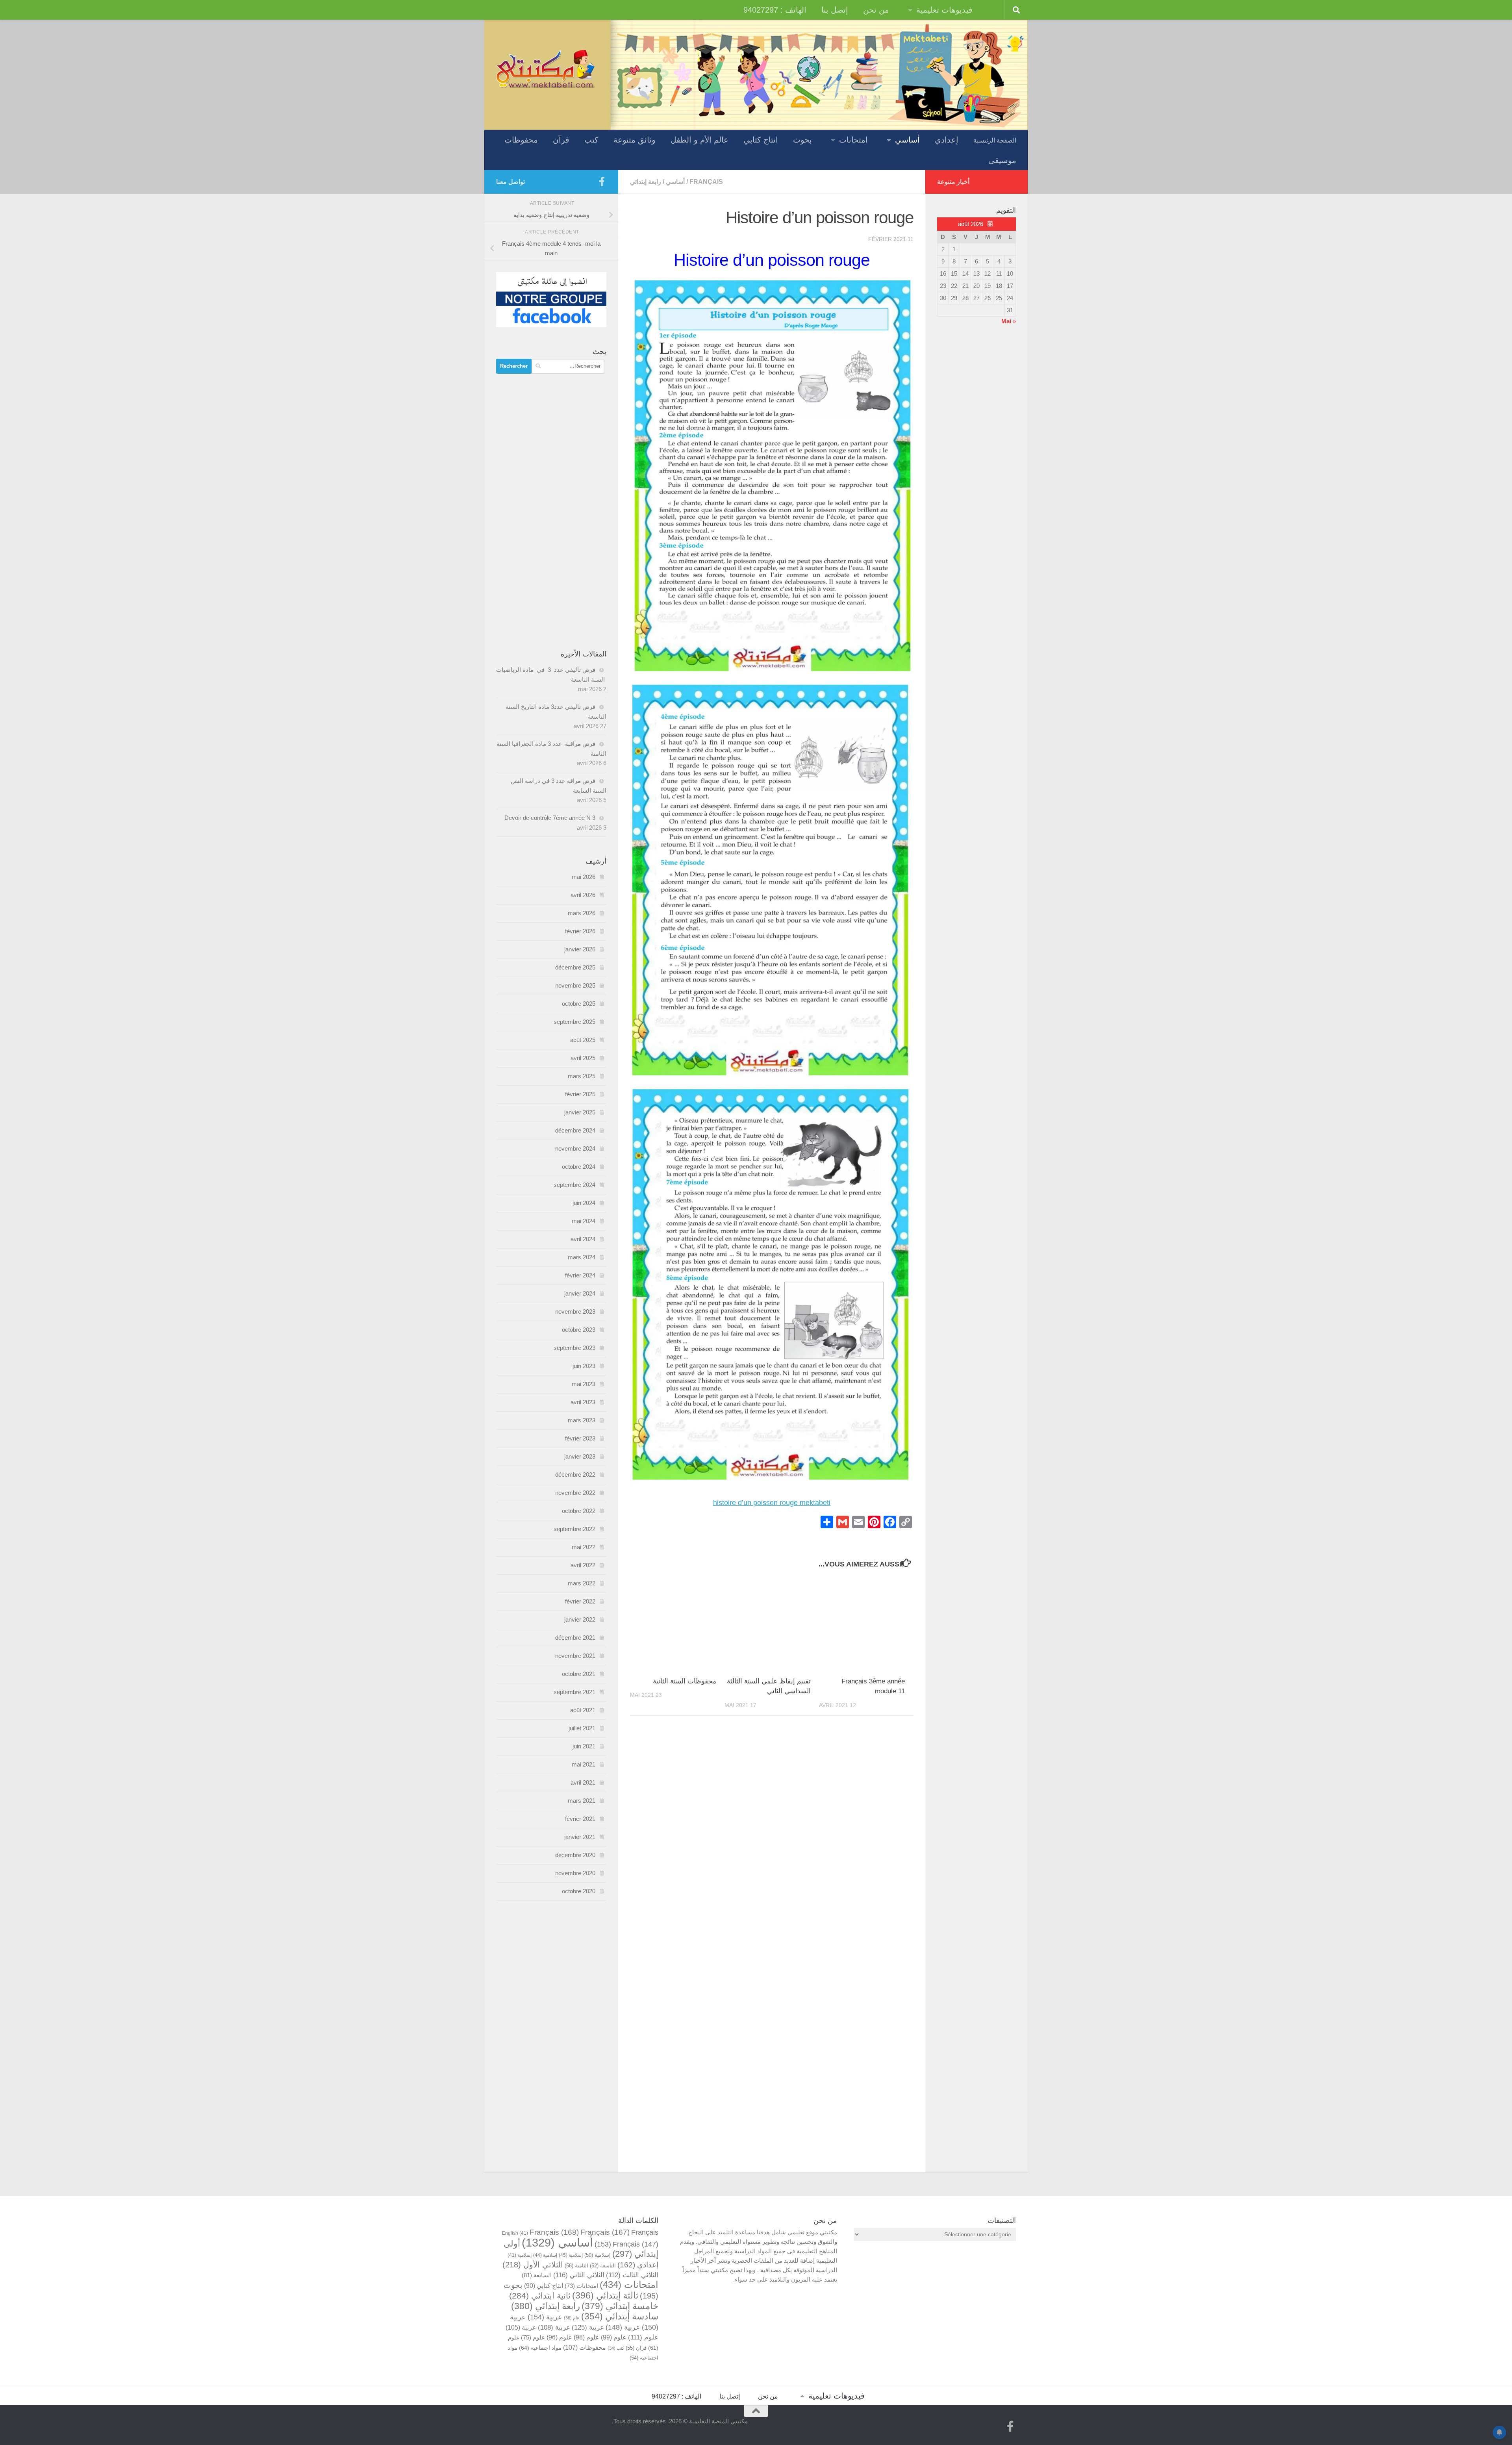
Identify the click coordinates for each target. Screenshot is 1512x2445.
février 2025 (580, 1094)
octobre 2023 (579, 1330)
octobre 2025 (579, 1004)
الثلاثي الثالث (632, 2275)
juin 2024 (584, 1203)
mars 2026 (582, 913)
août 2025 (583, 1040)
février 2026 (580, 931)
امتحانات (853, 140)
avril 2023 (583, 1402)
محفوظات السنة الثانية (685, 1681)
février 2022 (580, 1601)
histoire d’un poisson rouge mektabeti (772, 1503)
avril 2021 (583, 1782)
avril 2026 (583, 895)
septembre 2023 (574, 1348)
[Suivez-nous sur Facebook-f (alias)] (602, 182)
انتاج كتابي (761, 140)
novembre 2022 (575, 1493)
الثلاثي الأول (533, 2265)
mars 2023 (582, 1420)
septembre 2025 (574, 1022)
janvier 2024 (580, 1293)
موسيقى (1002, 160)
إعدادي (947, 140)
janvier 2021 (580, 1837)
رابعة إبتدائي (646, 182)
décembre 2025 (575, 967)
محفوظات (521, 140)
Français (706, 182)
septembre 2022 (574, 1529)
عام (572, 2318)
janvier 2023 (580, 1456)
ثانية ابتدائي (540, 2296)
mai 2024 (584, 1221)
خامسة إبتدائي (620, 2306)
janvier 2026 (580, 949)
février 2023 (580, 1438)
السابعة (537, 2275)
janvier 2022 (580, 1619)
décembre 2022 (575, 1475)
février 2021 (580, 1819)
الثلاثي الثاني (579, 2275)
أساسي (907, 140)
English (515, 2233)
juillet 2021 (582, 1728)
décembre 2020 (575, 1855)
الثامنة (576, 2266)
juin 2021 (584, 1746)
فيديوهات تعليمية (944, 10)
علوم (643, 2337)
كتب (591, 140)
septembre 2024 (574, 1185)
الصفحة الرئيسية (995, 140)
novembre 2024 (575, 1148)
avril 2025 (583, 1058)
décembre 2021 (575, 1638)
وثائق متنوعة (635, 140)
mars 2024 (582, 1257)
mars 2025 (582, 1076)
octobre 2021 (579, 1674)
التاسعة (603, 2266)
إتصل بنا (835, 10)
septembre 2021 (574, 1692)
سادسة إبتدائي (620, 2316)
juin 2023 (584, 1366)
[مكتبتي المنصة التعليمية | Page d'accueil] (545, 68)
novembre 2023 (575, 1311)
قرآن (561, 140)
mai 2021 (584, 1764)
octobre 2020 (579, 1891)
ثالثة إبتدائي (605, 2295)
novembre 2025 (575, 985)
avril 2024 (583, 1239)
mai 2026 (584, 877)
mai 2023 (584, 1384)
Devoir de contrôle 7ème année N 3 (550, 818)
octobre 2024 (579, 1167)
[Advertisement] (551, 512)
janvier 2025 (580, 1112)
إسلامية (598, 2255)
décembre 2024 (575, 1130)
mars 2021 (582, 1801)
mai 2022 (584, 1547)
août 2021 (583, 1710)
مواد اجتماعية (540, 2348)
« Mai (1009, 321)
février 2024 (580, 1275)
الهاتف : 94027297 (775, 10)
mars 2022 (582, 1583)
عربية (545, 2317)
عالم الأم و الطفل (699, 140)
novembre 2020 (575, 1873)
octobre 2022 (579, 1511)
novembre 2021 (575, 1656)
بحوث (802, 140)
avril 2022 (583, 1565)
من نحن (876, 10)
